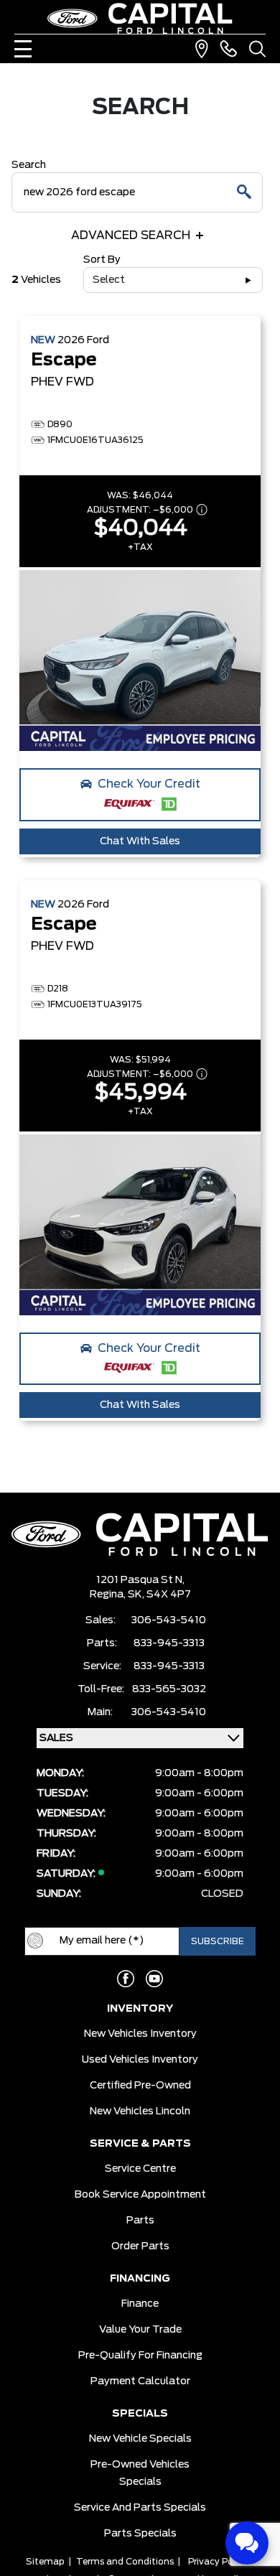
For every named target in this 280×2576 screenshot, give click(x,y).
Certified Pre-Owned (140, 2086)
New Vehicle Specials (140, 2439)
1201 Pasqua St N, (140, 1580)
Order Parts (140, 2246)
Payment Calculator (140, 2381)
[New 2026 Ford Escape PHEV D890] (140, 661)
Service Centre (140, 2169)
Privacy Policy (218, 2562)
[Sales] (228, 49)
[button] (140, 795)
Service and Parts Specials (140, 2508)
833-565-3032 (169, 1689)
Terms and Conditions (125, 2562)
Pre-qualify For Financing (140, 2356)
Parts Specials (140, 2534)
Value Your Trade (140, 2330)
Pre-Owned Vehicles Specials (140, 2473)
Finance (140, 2304)
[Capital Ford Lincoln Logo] (140, 18)
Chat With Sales (140, 841)
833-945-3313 (169, 1643)
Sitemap (45, 2562)
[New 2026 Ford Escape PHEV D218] (140, 1225)
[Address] (202, 49)
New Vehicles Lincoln (140, 2111)
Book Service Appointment (140, 2195)
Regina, (109, 1595)
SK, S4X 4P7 (159, 1595)
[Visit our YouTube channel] (154, 1979)
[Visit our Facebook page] (126, 1979)
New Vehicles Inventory (140, 2034)
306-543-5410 (169, 1620)
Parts (140, 2221)
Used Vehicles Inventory (140, 2060)
